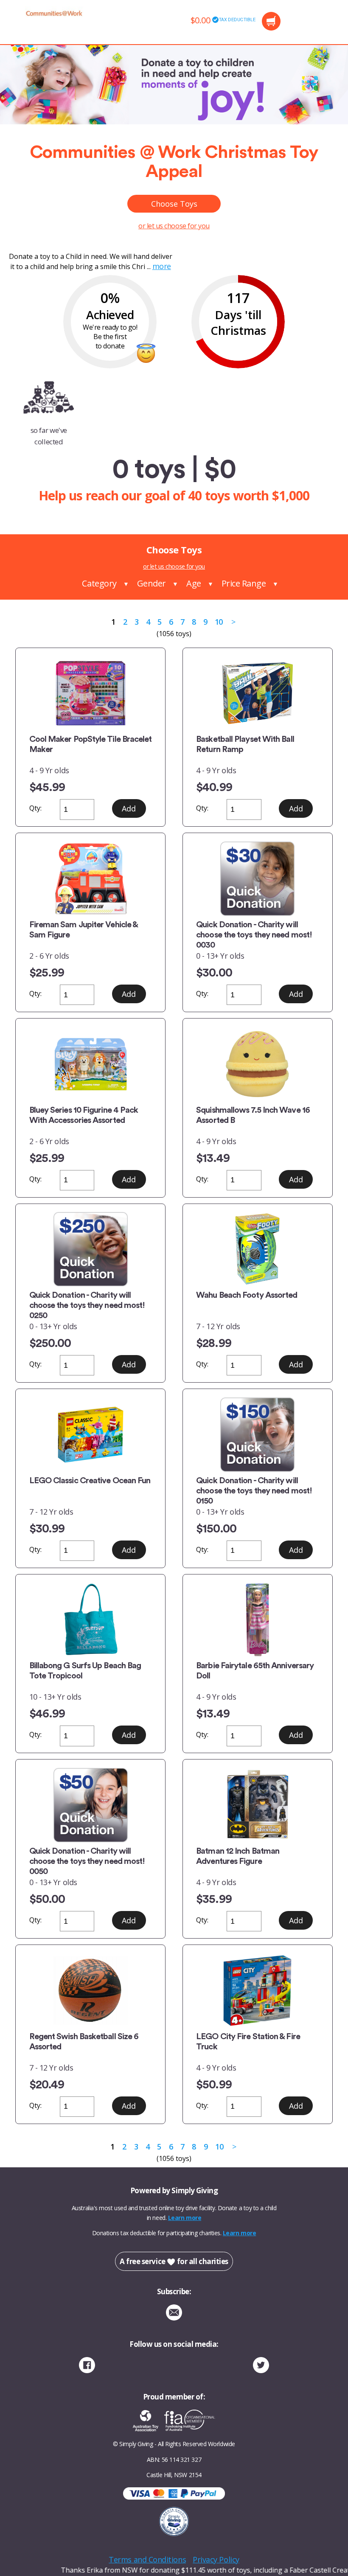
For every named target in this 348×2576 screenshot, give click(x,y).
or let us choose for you (174, 226)
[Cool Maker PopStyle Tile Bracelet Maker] (91, 693)
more (162, 266)
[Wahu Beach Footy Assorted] (257, 1249)
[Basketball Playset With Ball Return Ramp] (257, 693)
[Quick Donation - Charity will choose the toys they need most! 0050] (91, 1805)
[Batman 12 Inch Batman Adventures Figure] (257, 1805)
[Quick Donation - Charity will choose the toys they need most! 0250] (91, 1249)
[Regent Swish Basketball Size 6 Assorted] (91, 1991)
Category (99, 583)
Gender (152, 583)
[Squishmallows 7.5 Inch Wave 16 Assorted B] (257, 1064)
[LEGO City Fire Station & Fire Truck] (257, 1991)
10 (219, 622)
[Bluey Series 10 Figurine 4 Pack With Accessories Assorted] (91, 1064)
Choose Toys (174, 204)
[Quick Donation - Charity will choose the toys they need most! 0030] (257, 879)
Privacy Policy (216, 2559)
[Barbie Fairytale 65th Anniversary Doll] (257, 1620)
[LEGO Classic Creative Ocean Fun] (91, 1435)
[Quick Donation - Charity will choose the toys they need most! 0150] (257, 1435)
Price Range (244, 583)
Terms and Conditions (147, 2559)
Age (194, 583)
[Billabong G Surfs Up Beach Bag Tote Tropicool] (91, 1620)
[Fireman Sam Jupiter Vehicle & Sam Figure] (91, 879)
